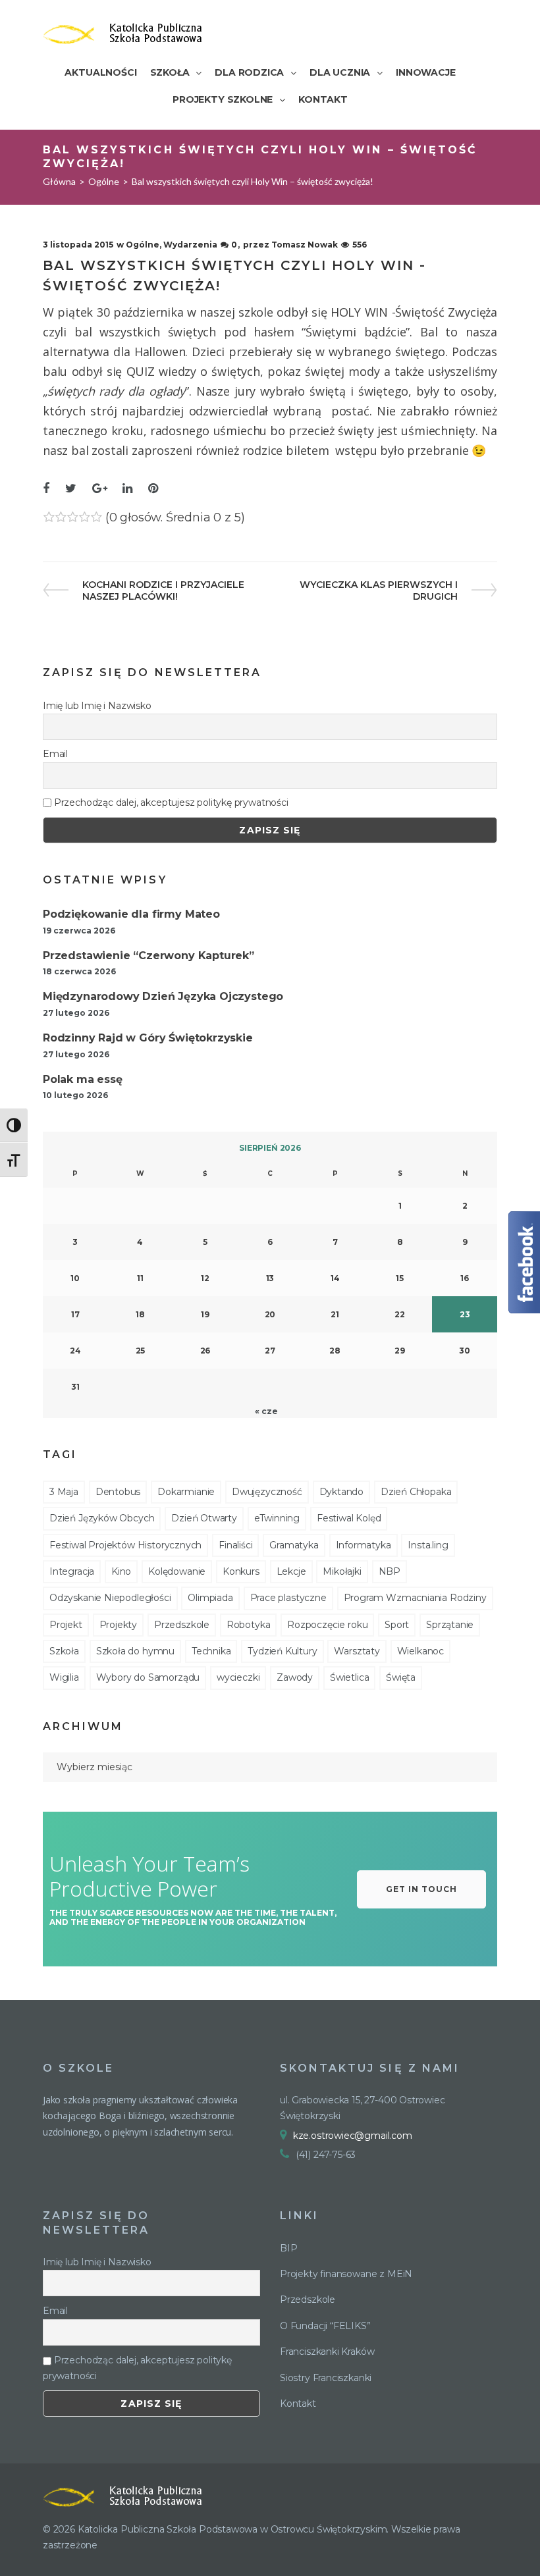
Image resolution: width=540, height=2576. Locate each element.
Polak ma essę (83, 1079)
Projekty (119, 1625)
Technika (211, 1651)
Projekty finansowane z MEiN (346, 2274)
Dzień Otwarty (204, 1518)
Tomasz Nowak (305, 245)
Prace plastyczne (288, 1598)
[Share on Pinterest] (153, 489)
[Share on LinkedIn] (127, 489)
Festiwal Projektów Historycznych (125, 1545)
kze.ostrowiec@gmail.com (353, 2136)
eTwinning (277, 1518)
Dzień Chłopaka (416, 1492)
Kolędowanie (177, 1571)
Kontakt (298, 2404)
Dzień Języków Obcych (102, 1518)
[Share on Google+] (100, 489)
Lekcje (291, 1571)
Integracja (72, 1571)
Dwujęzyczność (267, 1492)
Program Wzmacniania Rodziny (415, 1598)
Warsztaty (357, 1651)
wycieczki (238, 1677)
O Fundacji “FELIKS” (325, 2326)
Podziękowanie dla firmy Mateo (131, 914)
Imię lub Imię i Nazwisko (97, 706)
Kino (121, 1571)
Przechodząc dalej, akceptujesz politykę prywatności (170, 802)
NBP (390, 1571)
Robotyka (249, 1625)
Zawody (295, 1677)
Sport (397, 1625)
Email (55, 754)
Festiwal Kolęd (349, 1518)
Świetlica (349, 1677)
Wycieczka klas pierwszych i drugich (378, 591)
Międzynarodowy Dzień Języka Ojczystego (163, 996)
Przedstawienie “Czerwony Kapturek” (148, 956)
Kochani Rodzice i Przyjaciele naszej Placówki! (163, 591)
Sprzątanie (450, 1625)
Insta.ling (428, 1545)
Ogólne (104, 181)
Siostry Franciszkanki (326, 2378)
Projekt (66, 1625)
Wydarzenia (190, 245)
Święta (401, 1677)
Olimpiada (210, 1598)
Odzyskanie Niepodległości (110, 1598)
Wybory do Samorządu (148, 1677)
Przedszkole (182, 1625)
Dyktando (342, 1492)
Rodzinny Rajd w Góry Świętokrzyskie (148, 1038)
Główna (59, 181)
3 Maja (64, 1492)
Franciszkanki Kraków (327, 2352)
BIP (288, 2248)
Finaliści (235, 1545)
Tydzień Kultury (282, 1651)
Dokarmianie (186, 1492)
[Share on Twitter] (71, 489)
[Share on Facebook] (46, 489)
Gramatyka (294, 1545)
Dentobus (118, 1492)
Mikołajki (342, 1571)
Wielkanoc (420, 1651)
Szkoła (64, 1651)
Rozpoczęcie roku (327, 1625)
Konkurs (241, 1571)
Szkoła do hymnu (135, 1651)
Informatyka (364, 1545)
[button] (421, 1889)
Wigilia (64, 1677)
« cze (266, 1411)
